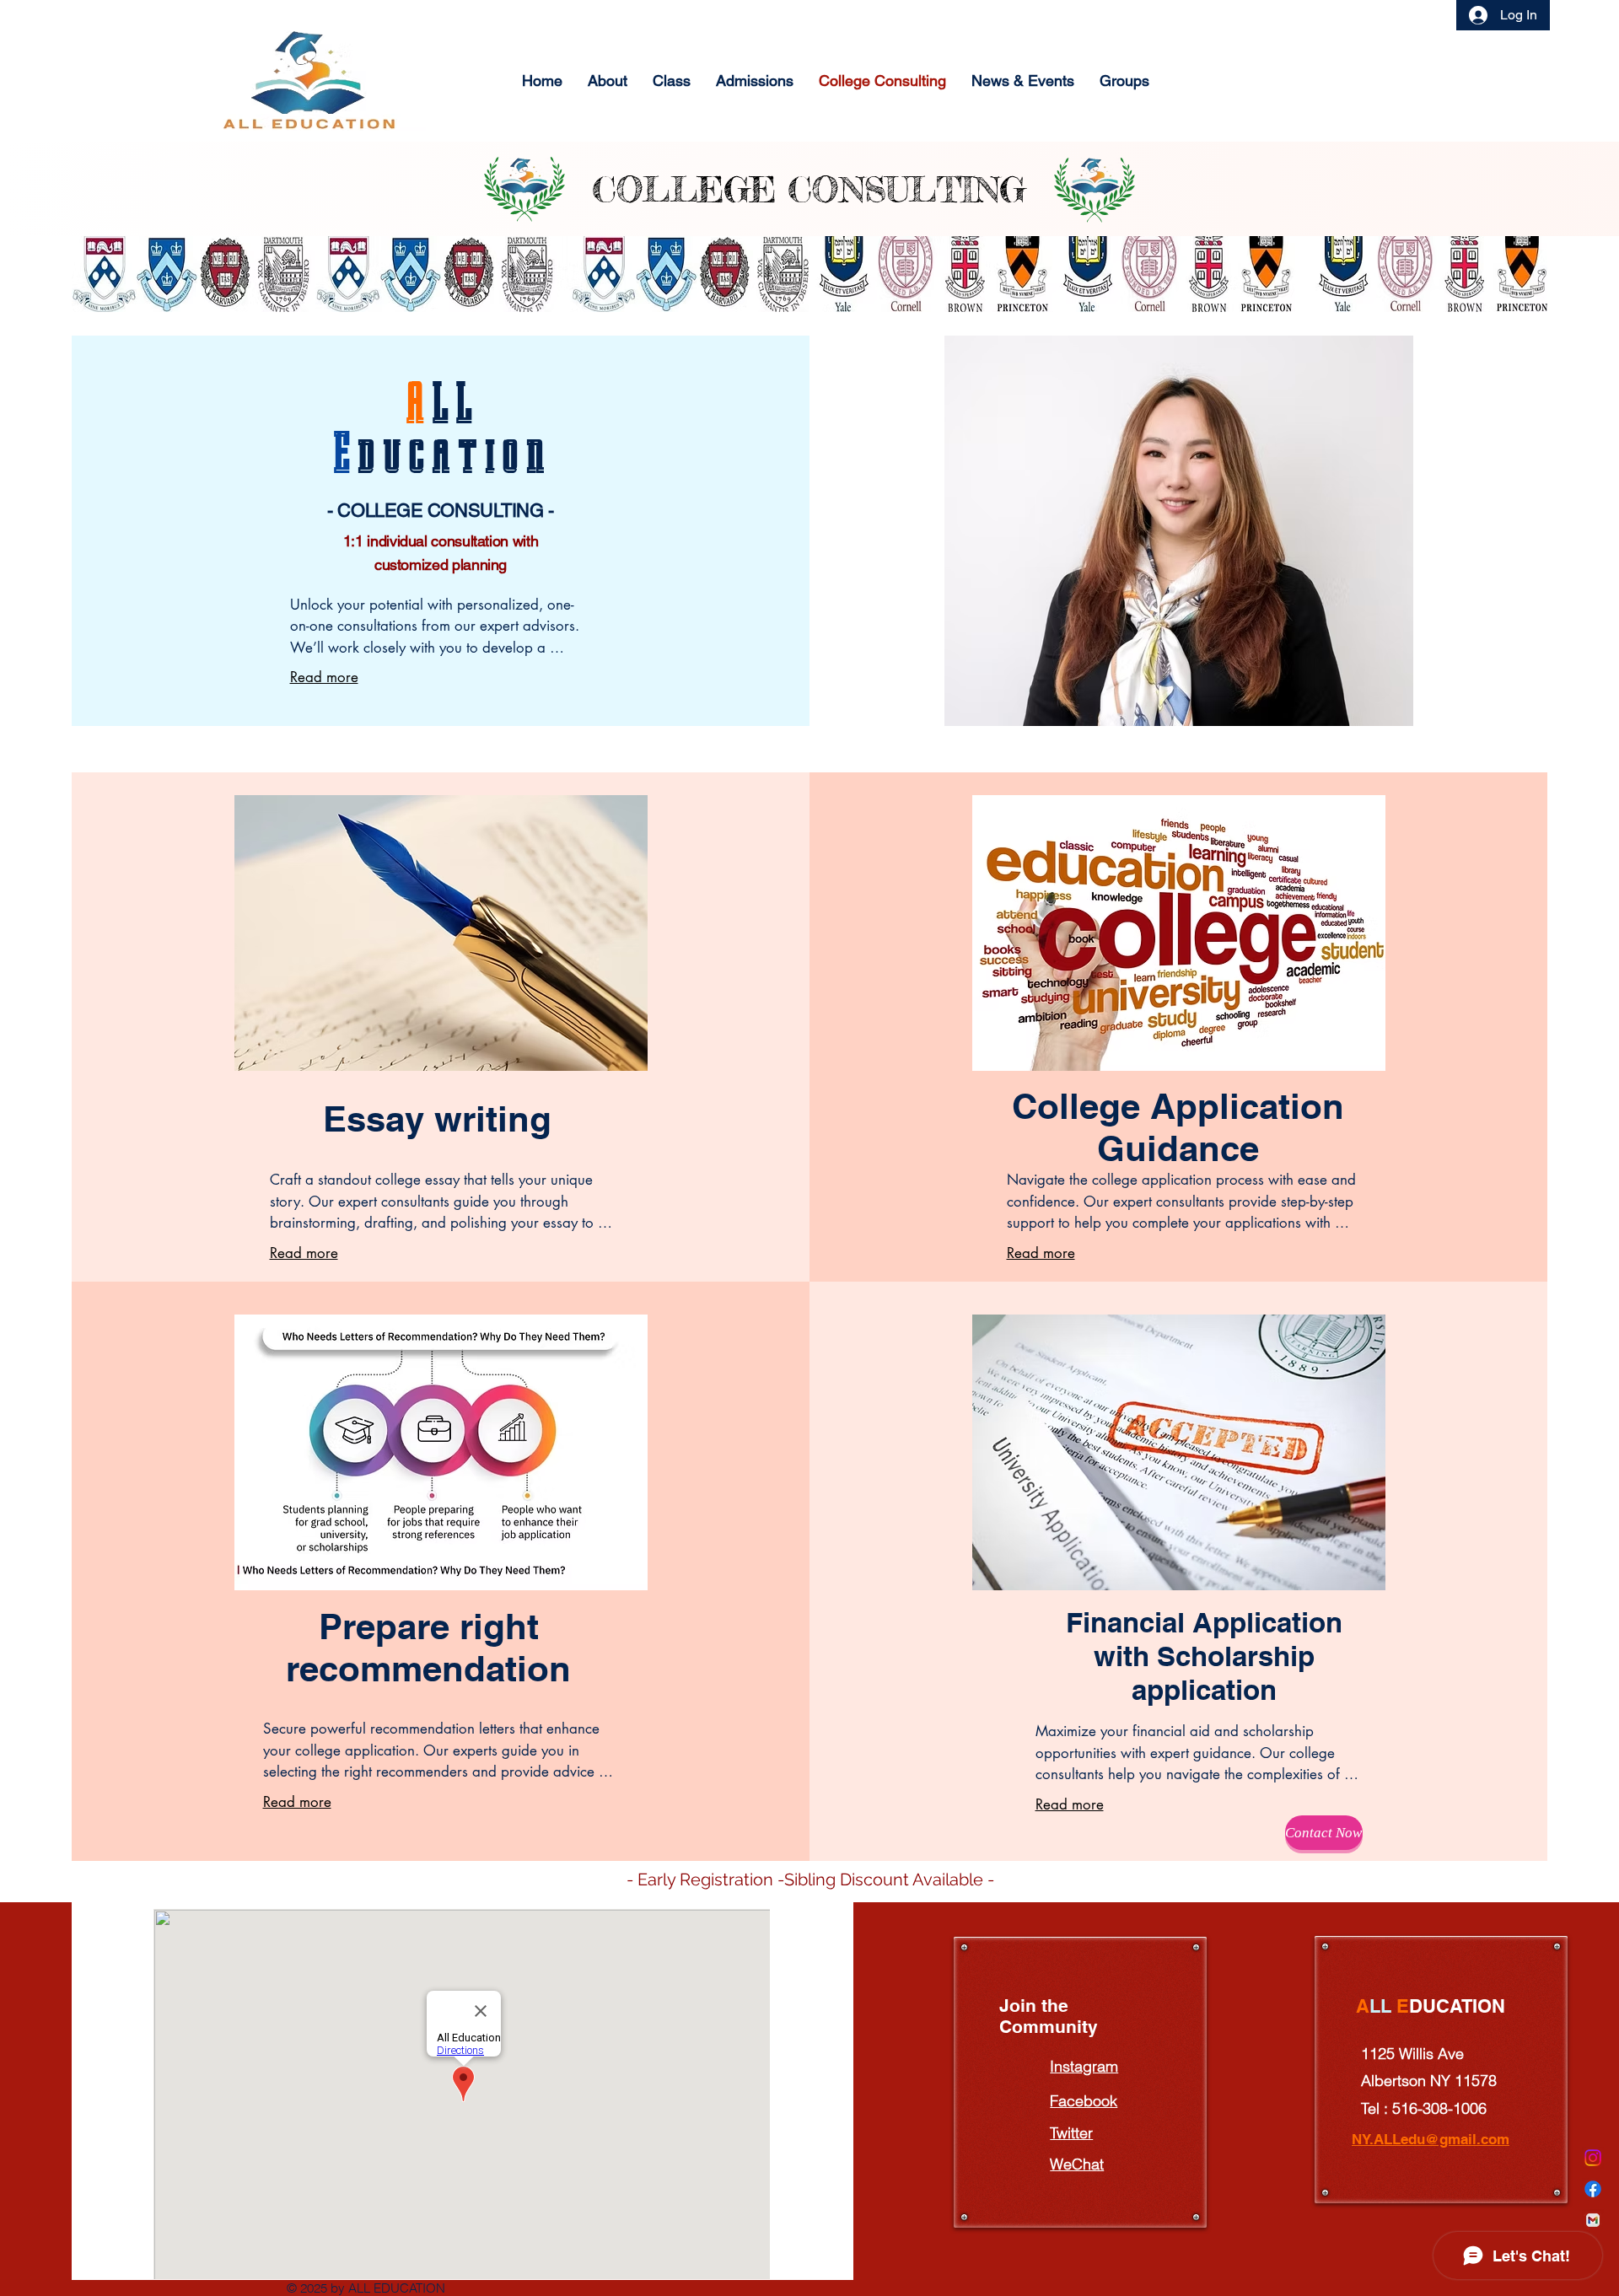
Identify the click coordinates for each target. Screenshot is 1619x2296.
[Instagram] (1593, 2158)
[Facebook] (1593, 2189)
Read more (324, 677)
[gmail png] (1593, 2220)
